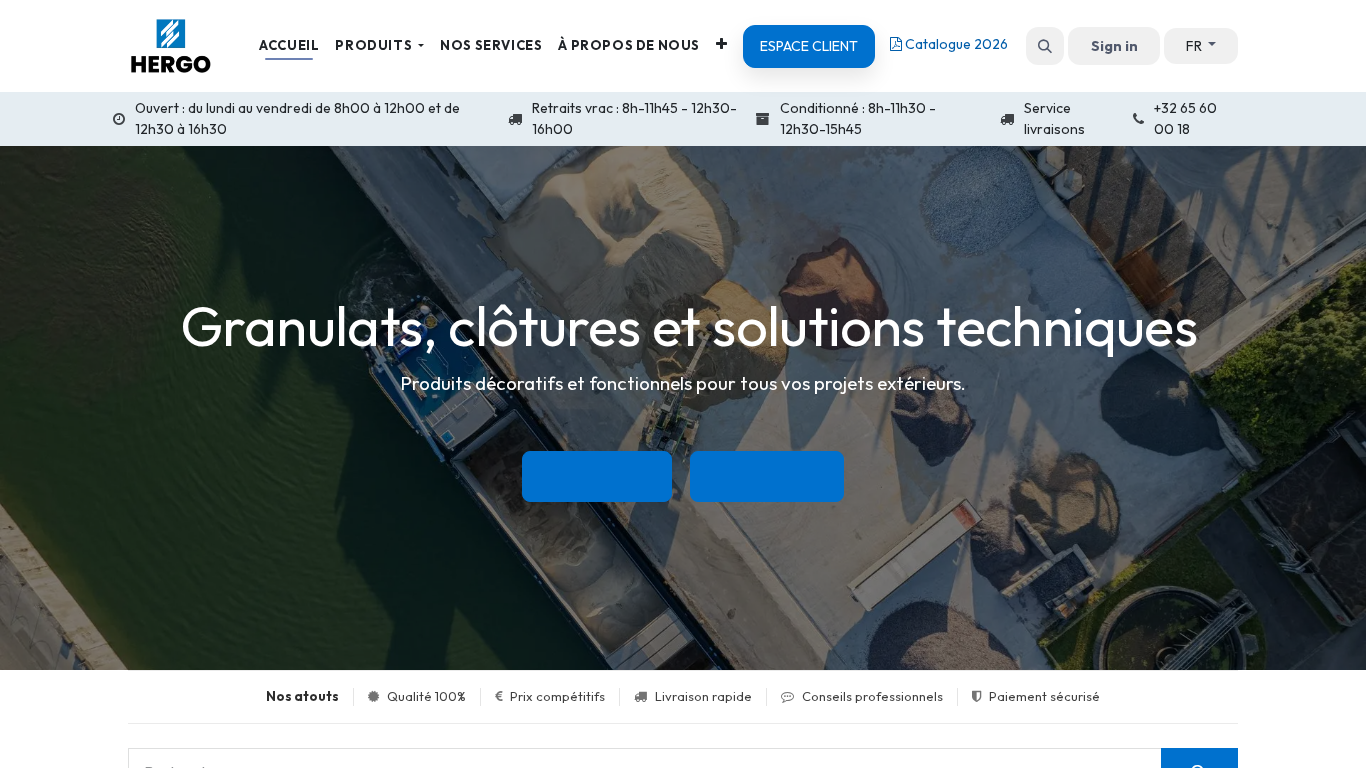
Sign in (1114, 46)
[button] (1045, 46)
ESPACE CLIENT (809, 46)
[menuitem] (289, 46)
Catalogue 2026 (955, 44)
